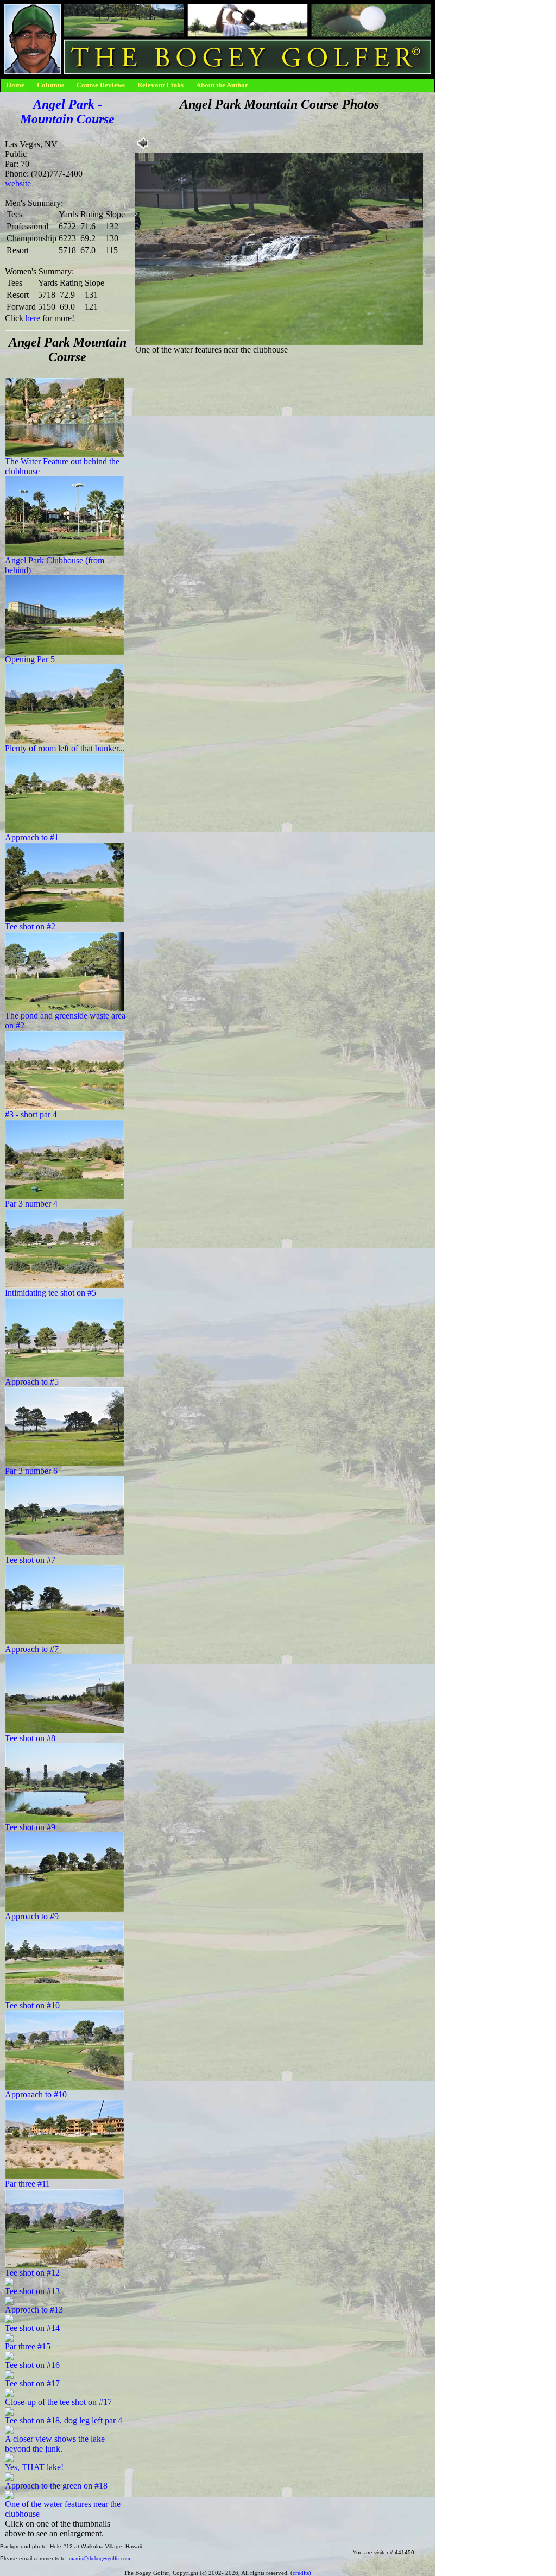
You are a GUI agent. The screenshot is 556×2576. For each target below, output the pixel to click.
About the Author (222, 85)
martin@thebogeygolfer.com (100, 2558)
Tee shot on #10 (32, 2005)
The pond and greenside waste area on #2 (65, 1020)
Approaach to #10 (36, 2094)
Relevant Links (160, 85)
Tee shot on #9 (30, 1827)
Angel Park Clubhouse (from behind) (55, 565)
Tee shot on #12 (32, 2273)
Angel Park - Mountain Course (67, 112)
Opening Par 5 (30, 659)
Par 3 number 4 (31, 1204)
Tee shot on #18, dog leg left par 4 (64, 2420)
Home (15, 85)
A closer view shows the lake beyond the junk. (55, 2444)
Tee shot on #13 (32, 2291)
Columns (50, 85)
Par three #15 (28, 2346)
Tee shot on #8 (30, 1738)
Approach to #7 (32, 1649)
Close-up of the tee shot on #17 (58, 2402)
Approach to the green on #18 (56, 2486)
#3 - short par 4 (31, 1114)
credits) (302, 2573)
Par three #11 (27, 2184)
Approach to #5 (32, 1382)
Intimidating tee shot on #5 (50, 1293)
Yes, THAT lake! (34, 2467)
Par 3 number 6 (31, 1471)
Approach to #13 (34, 2310)
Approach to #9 (32, 1916)
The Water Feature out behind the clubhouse (62, 466)
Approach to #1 (32, 837)
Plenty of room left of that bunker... (65, 748)
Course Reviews (101, 85)
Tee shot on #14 (32, 2328)
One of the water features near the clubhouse (63, 2509)
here (33, 318)
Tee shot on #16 (32, 2365)
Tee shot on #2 (30, 926)
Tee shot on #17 (32, 2383)
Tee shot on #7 (30, 1560)
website (18, 183)
